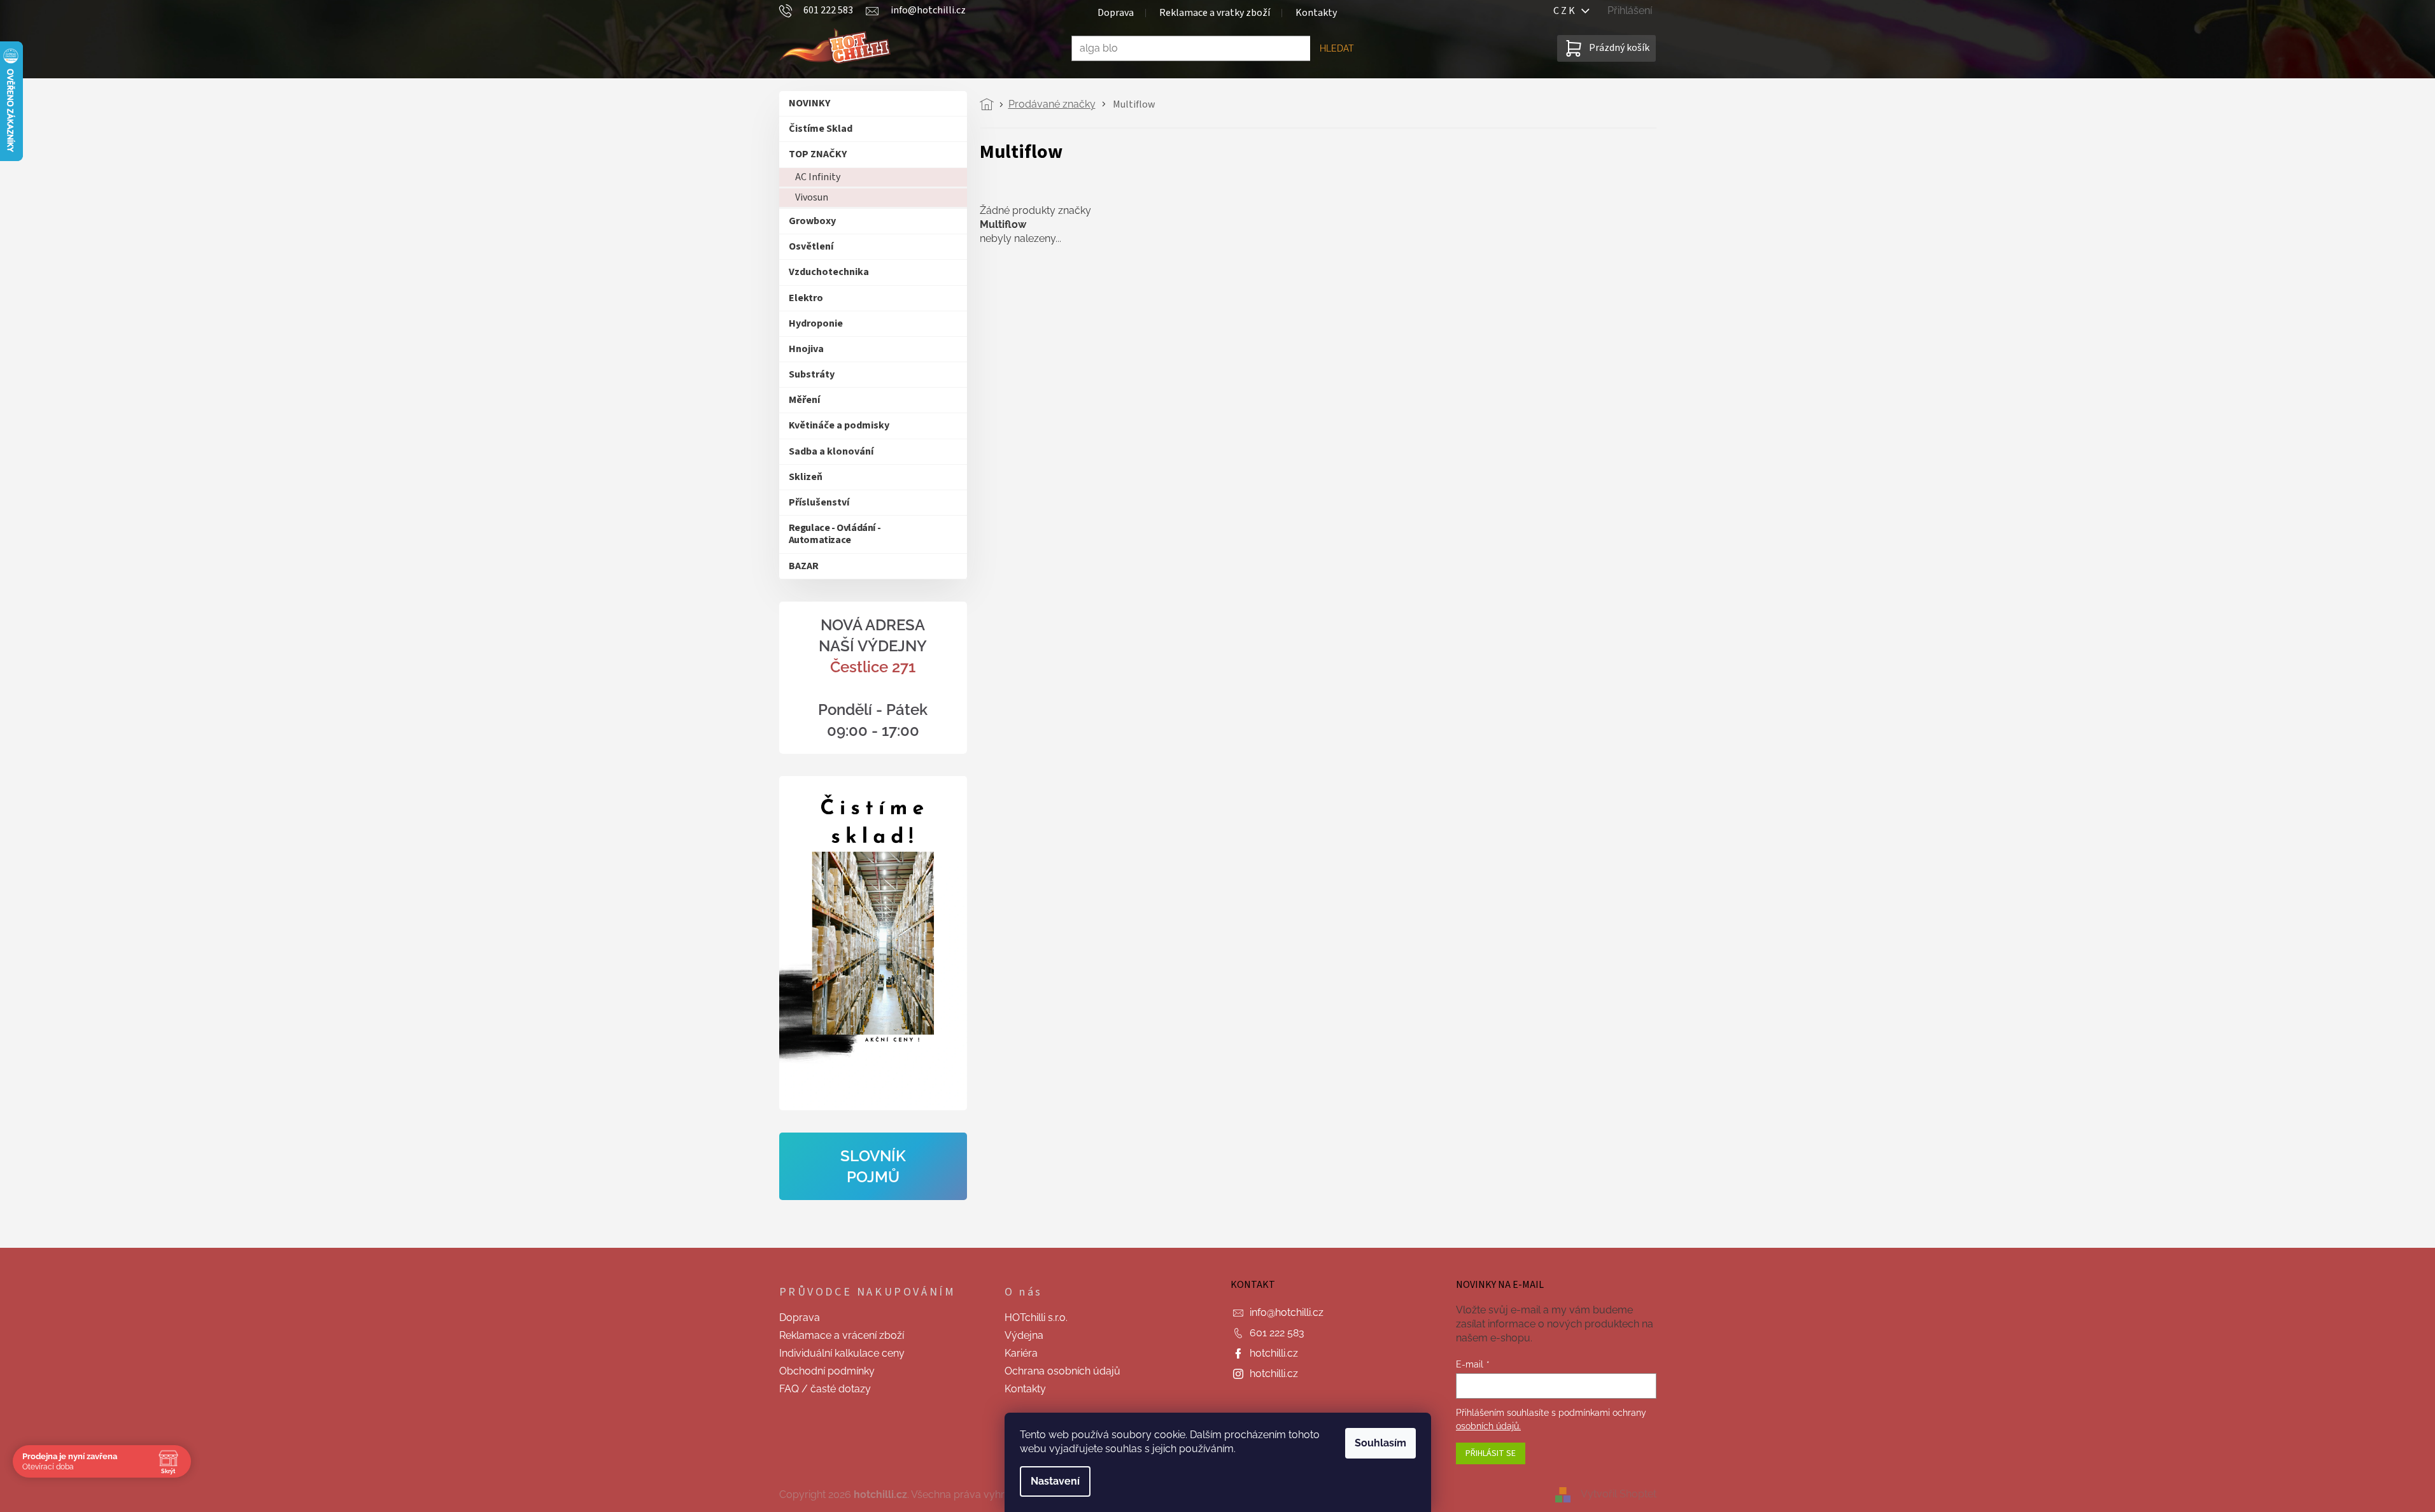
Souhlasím (1380, 1443)
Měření (804, 400)
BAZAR (804, 566)
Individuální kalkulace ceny (842, 1353)
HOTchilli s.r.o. (1036, 1318)
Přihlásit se (1491, 1453)
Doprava (1116, 13)
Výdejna (1024, 1335)
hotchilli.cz (1274, 1353)
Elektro (806, 298)
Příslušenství (819, 502)
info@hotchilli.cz (1287, 1312)
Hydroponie (816, 323)
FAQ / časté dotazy (825, 1389)
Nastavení (1055, 1481)
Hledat (1337, 48)
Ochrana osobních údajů (1062, 1371)
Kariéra (1021, 1353)
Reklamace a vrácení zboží (842, 1335)
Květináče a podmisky (839, 425)
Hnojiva (806, 349)
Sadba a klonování (831, 451)
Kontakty (1316, 13)
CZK (1567, 11)
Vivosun (812, 197)
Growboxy (812, 221)
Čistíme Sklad (821, 129)
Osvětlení (811, 246)
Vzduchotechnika (829, 272)
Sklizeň (806, 477)
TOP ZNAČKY (818, 154)
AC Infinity (818, 177)
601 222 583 (1277, 1333)
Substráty (812, 374)
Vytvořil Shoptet (1619, 1494)
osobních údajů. (1488, 1426)
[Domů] (990, 104)
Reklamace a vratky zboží (1215, 13)
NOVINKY (809, 103)
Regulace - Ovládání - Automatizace (835, 534)
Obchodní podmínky (827, 1371)
